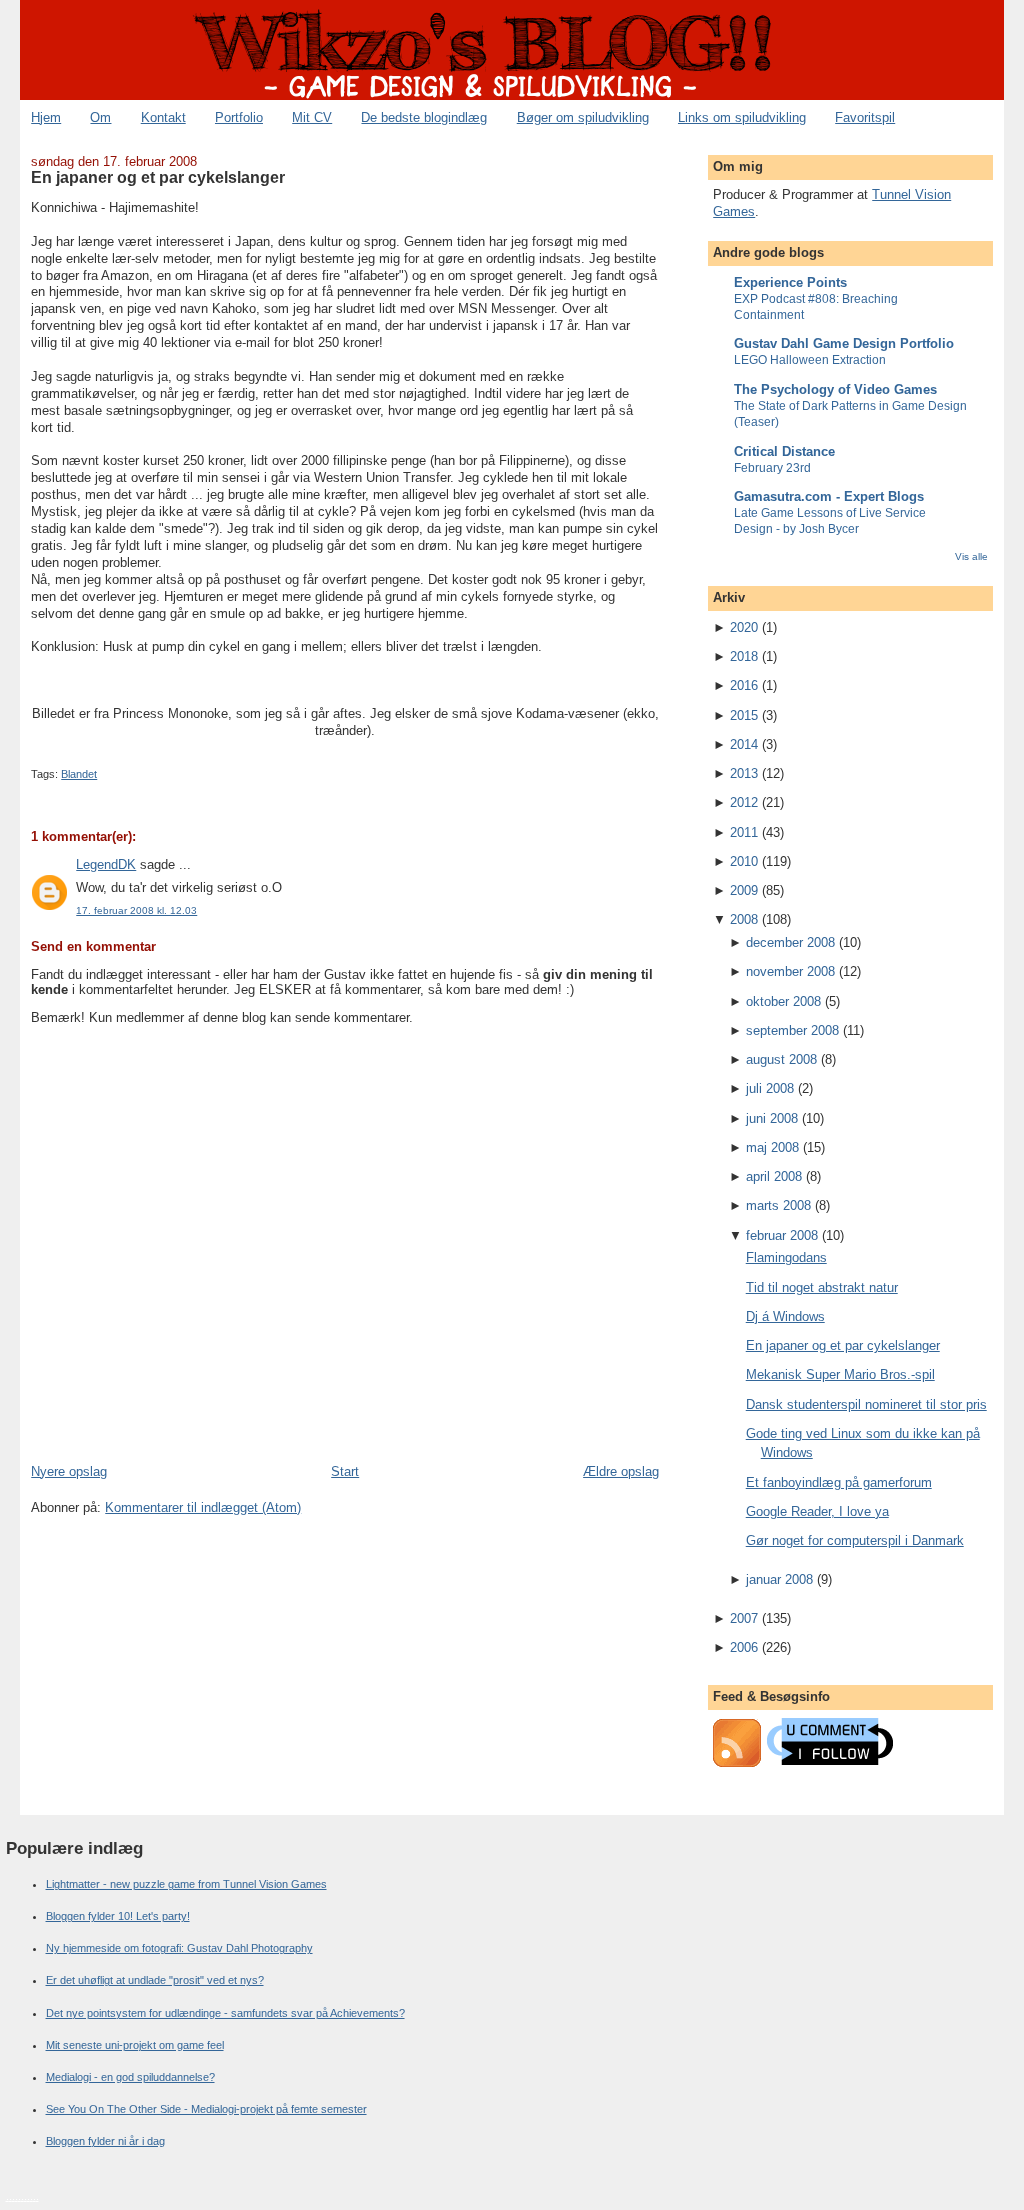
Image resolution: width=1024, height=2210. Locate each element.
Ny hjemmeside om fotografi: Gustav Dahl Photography (179, 1948)
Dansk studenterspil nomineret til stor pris (866, 1404)
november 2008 (790, 971)
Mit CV (312, 117)
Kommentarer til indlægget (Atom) (203, 1507)
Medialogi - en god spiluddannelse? (130, 2077)
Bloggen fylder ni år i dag (105, 2141)
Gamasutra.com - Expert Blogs (829, 496)
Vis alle (971, 556)
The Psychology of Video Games (835, 389)
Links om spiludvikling (742, 117)
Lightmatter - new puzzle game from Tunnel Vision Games (186, 1884)
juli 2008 (770, 1088)
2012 (744, 802)
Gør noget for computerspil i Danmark (855, 1540)
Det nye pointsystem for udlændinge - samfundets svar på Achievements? (225, 2013)
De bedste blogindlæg (424, 117)
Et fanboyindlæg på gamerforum (839, 1482)
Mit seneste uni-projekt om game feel (135, 2045)
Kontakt (163, 117)
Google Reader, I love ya (817, 1511)
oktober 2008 (783, 1001)
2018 (744, 656)
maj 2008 (772, 1147)
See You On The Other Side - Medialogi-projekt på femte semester (206, 2109)
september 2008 (792, 1030)
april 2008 (774, 1176)
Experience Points (790, 282)
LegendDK (106, 864)
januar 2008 (779, 1579)
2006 (744, 1647)
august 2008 (781, 1059)
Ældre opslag (621, 1471)
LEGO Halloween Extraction (810, 360)
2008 (744, 919)
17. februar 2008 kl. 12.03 (136, 910)
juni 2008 (772, 1118)
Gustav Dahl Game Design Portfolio (844, 343)
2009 (744, 890)
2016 (744, 685)
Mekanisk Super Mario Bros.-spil (840, 1374)
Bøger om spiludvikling (583, 117)
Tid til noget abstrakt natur (822, 1287)
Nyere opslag (69, 1471)
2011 (744, 832)
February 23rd (772, 468)
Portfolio (239, 117)
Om (100, 117)
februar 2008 (782, 1235)
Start (345, 1471)
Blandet (79, 774)
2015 (744, 715)
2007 (744, 1618)
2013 (744, 773)
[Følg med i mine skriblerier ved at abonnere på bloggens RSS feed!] (737, 1762)
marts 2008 (778, 1205)
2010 (744, 861)
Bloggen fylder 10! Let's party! (118, 1916)
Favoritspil (865, 117)
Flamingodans (786, 1257)
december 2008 (790, 942)
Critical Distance (784, 451)
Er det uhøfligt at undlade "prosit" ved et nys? (155, 1980)
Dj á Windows (785, 1316)
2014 (744, 744)
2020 (744, 627)
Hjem (46, 117)
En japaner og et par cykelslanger (158, 177)
